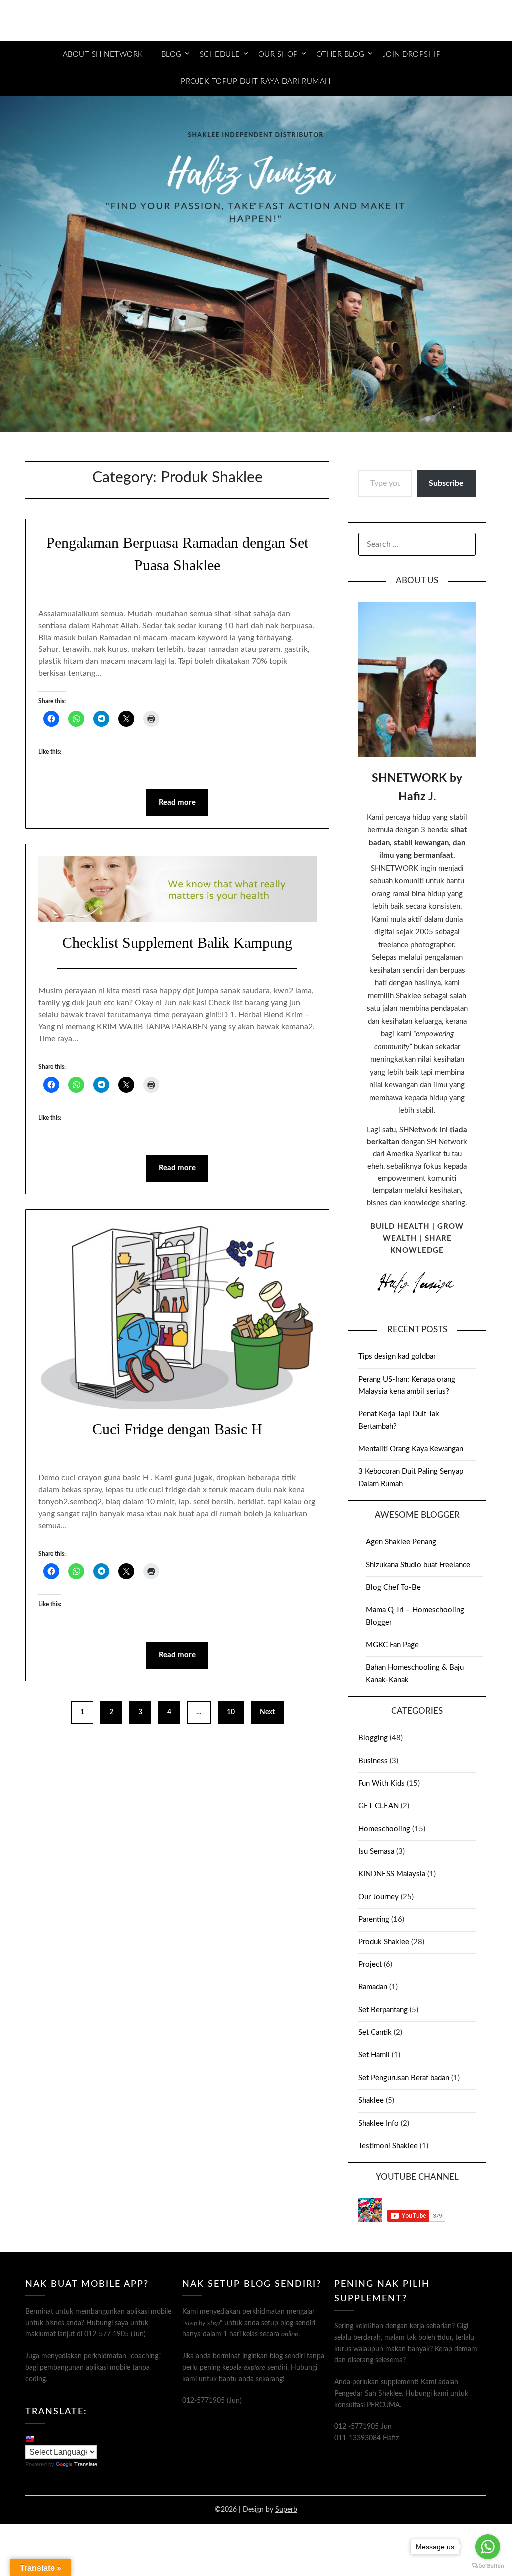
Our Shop (278, 55)
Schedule (220, 55)
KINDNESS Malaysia (392, 1874)
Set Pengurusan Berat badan (404, 2078)
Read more (177, 803)
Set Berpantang (383, 2010)
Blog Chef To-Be (393, 1588)
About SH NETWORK (103, 55)
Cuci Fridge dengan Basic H (177, 1429)
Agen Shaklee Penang (401, 1542)
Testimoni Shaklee (388, 2146)
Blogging (373, 1738)
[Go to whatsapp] (488, 2547)
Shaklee (371, 2101)
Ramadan (373, 1987)
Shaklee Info (379, 2124)
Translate (86, 2464)
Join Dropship (412, 55)
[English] (30, 2438)
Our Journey (379, 1897)
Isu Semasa (376, 1851)
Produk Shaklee (384, 1942)
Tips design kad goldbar (397, 1357)
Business (373, 1761)
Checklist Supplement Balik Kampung (177, 943)
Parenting (374, 1919)
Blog (172, 55)
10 (231, 1712)
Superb (286, 2510)
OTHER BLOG (341, 55)
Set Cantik (375, 2033)
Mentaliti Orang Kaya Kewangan (411, 1449)
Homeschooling (384, 1829)
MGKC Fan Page (392, 1645)
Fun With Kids (382, 1783)
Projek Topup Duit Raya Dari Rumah (256, 82)
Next (267, 1712)
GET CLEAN (379, 1806)
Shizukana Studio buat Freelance (418, 1565)
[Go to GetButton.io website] (488, 2566)
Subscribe (446, 483)
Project (370, 1965)
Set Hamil (374, 2055)
